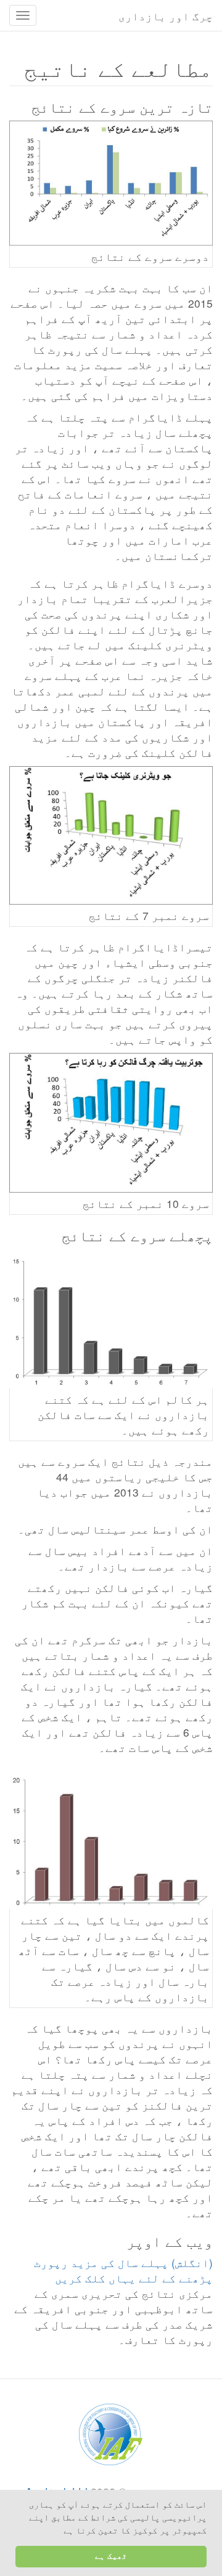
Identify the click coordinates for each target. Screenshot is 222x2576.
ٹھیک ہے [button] (111, 2556)
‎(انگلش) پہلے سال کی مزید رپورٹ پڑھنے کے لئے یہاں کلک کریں (123, 2270)
